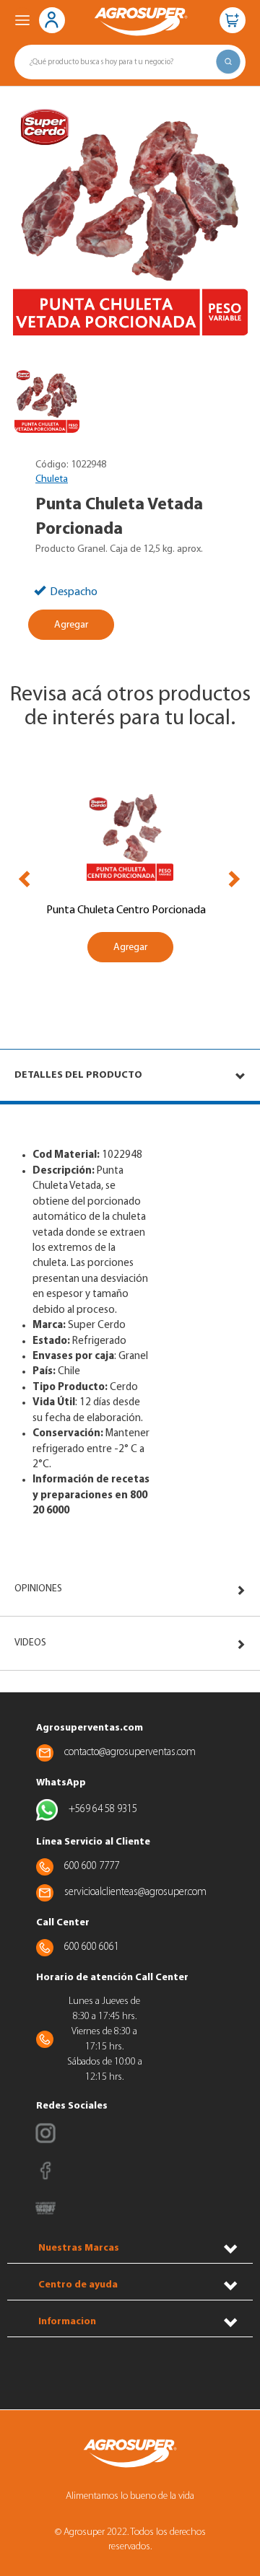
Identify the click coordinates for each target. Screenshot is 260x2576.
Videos (30, 1643)
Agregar (71, 625)
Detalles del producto (78, 1075)
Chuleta (52, 479)
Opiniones (38, 1589)
